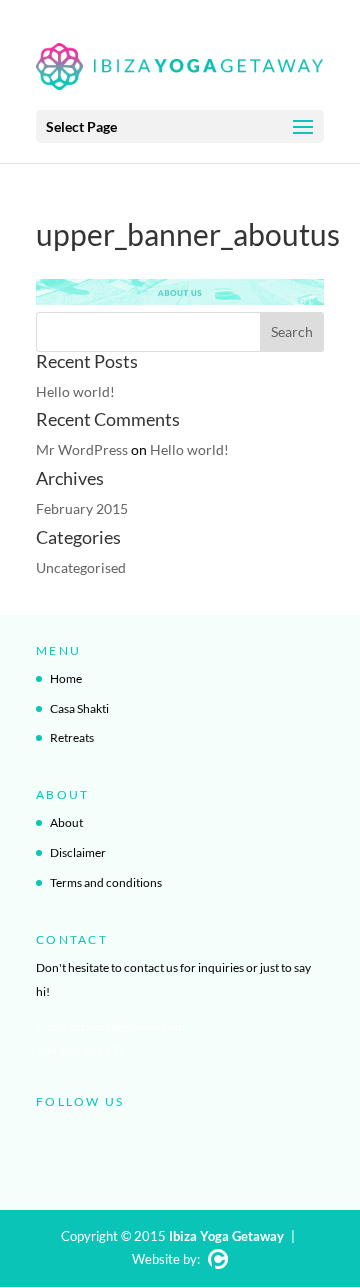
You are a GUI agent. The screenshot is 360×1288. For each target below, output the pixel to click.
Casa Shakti (79, 708)
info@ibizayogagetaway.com (110, 1026)
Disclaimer (78, 852)
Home (66, 678)
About (66, 822)
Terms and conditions (106, 882)
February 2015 (82, 508)
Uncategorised (81, 567)
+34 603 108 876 (81, 1050)
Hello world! (75, 391)
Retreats (72, 737)
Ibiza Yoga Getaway (226, 1236)
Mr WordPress (82, 449)
